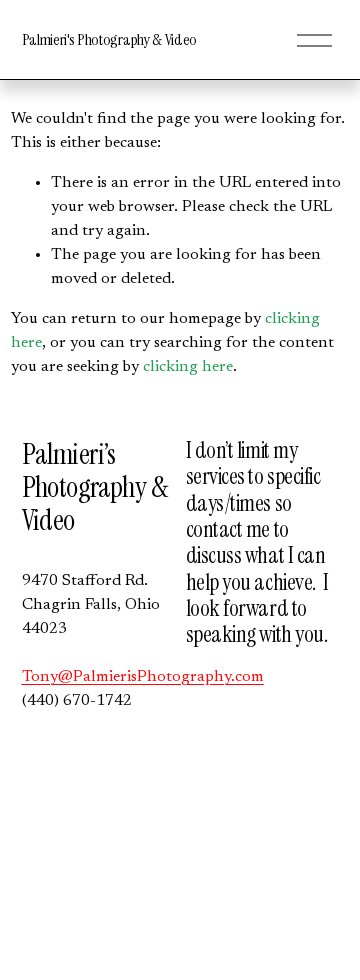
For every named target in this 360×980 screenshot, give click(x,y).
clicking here (188, 367)
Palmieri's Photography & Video (109, 39)
